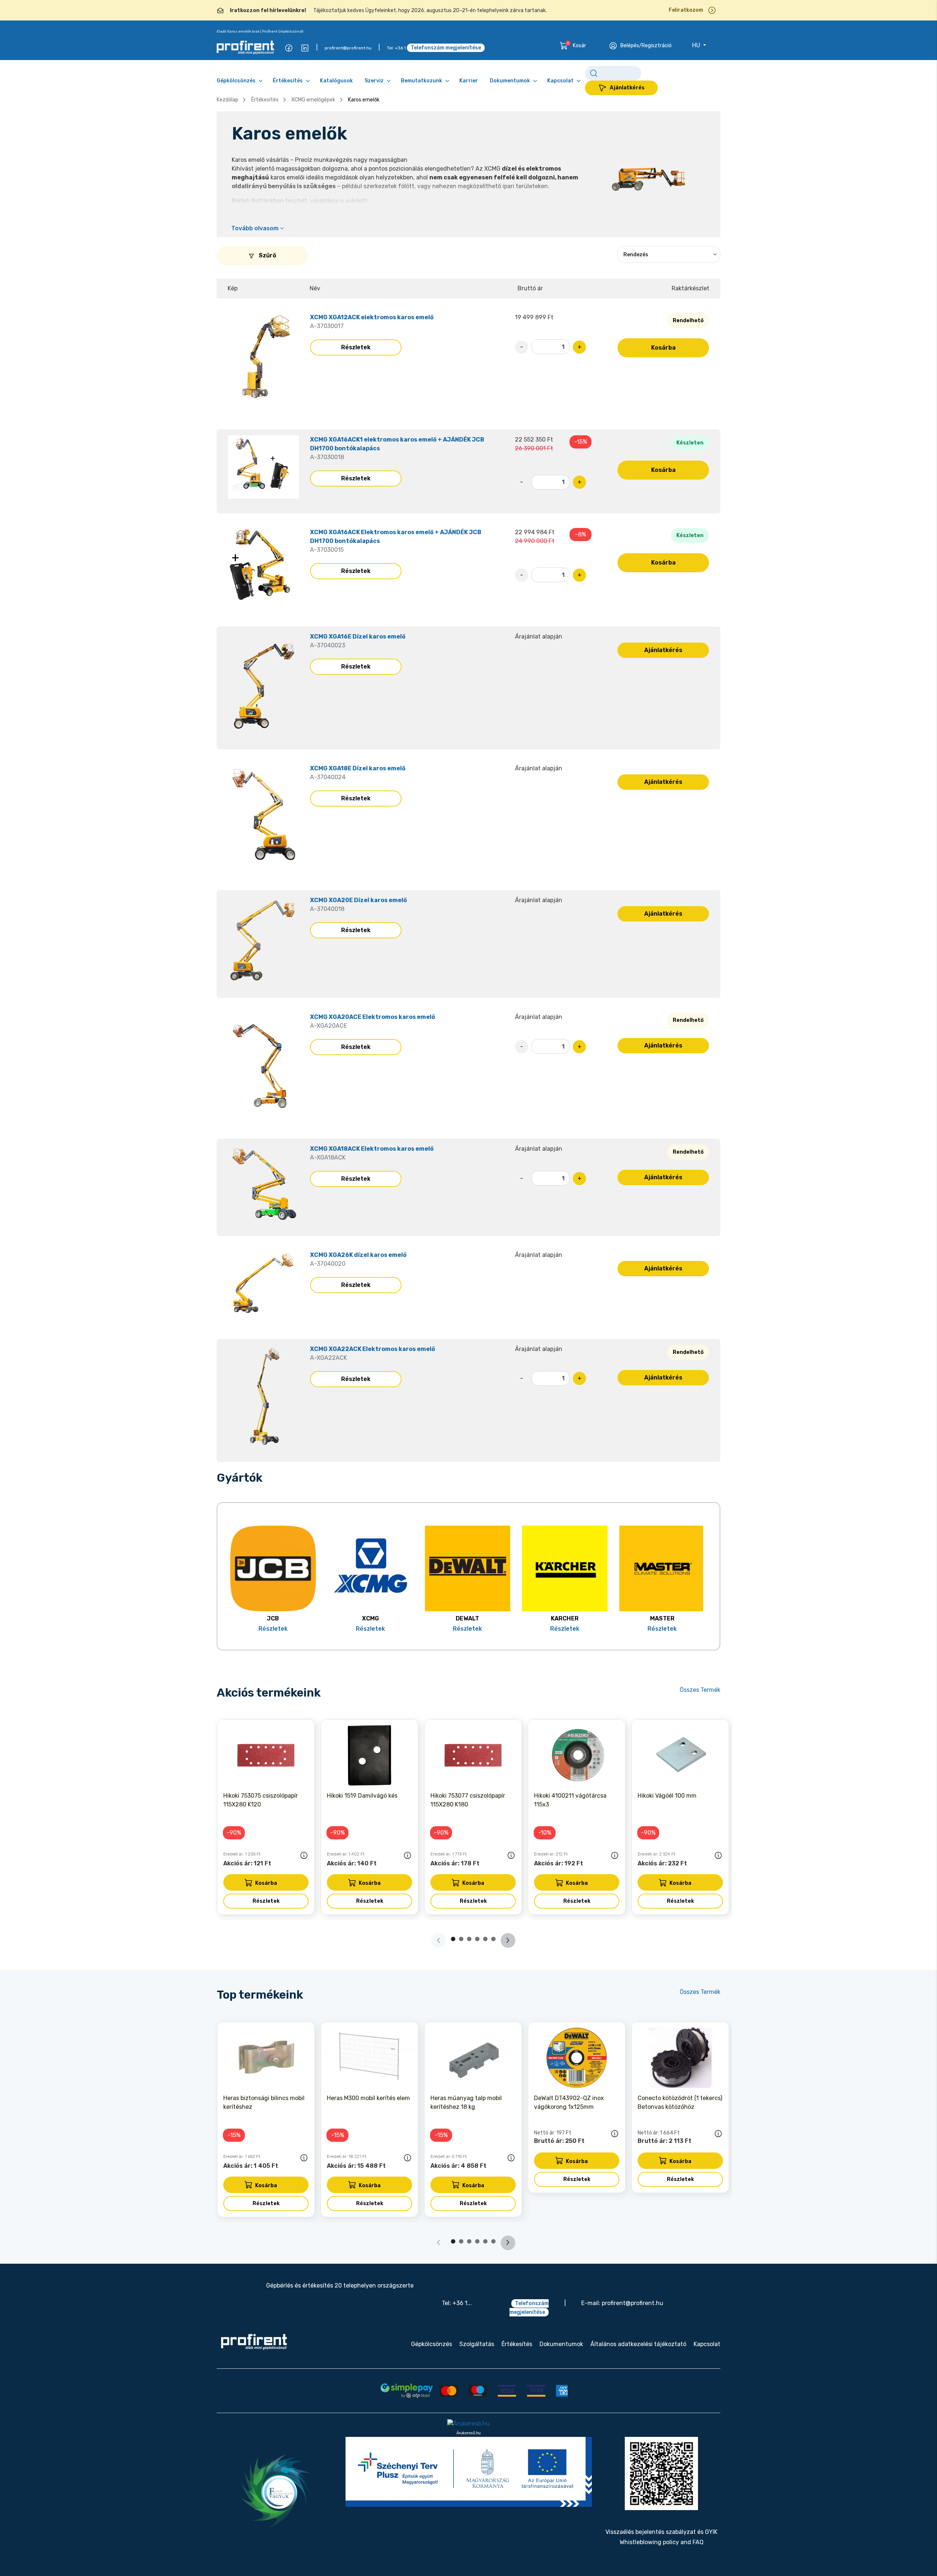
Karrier (469, 81)
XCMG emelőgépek (313, 100)
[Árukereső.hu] (468, 2424)
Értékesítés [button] (288, 81)
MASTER (662, 1618)
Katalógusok (336, 81)
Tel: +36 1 (396, 48)
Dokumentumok (561, 2344)
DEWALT (467, 1618)
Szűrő (267, 255)
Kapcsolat (707, 2344)
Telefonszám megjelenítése (446, 48)
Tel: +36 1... (457, 2303)
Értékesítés (265, 100)
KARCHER (565, 1618)
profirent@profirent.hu (348, 48)
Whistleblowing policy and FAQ (662, 2542)
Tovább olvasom (256, 228)
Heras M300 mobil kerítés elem (368, 2098)
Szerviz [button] (374, 81)
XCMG (370, 1618)
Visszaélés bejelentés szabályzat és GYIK (661, 2532)
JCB (273, 1618)
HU (697, 45)
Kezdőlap (227, 100)
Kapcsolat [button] (560, 81)
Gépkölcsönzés (432, 2344)
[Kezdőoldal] (254, 2342)
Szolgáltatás (477, 2344)
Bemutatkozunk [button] (421, 81)
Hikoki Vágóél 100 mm (667, 1796)
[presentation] (508, 1940)
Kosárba (663, 348)
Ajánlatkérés (627, 88)
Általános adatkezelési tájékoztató (638, 2344)
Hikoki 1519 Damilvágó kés (362, 1796)
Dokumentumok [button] (510, 81)
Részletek (356, 347)
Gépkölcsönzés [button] (236, 81)
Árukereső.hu (468, 2433)
